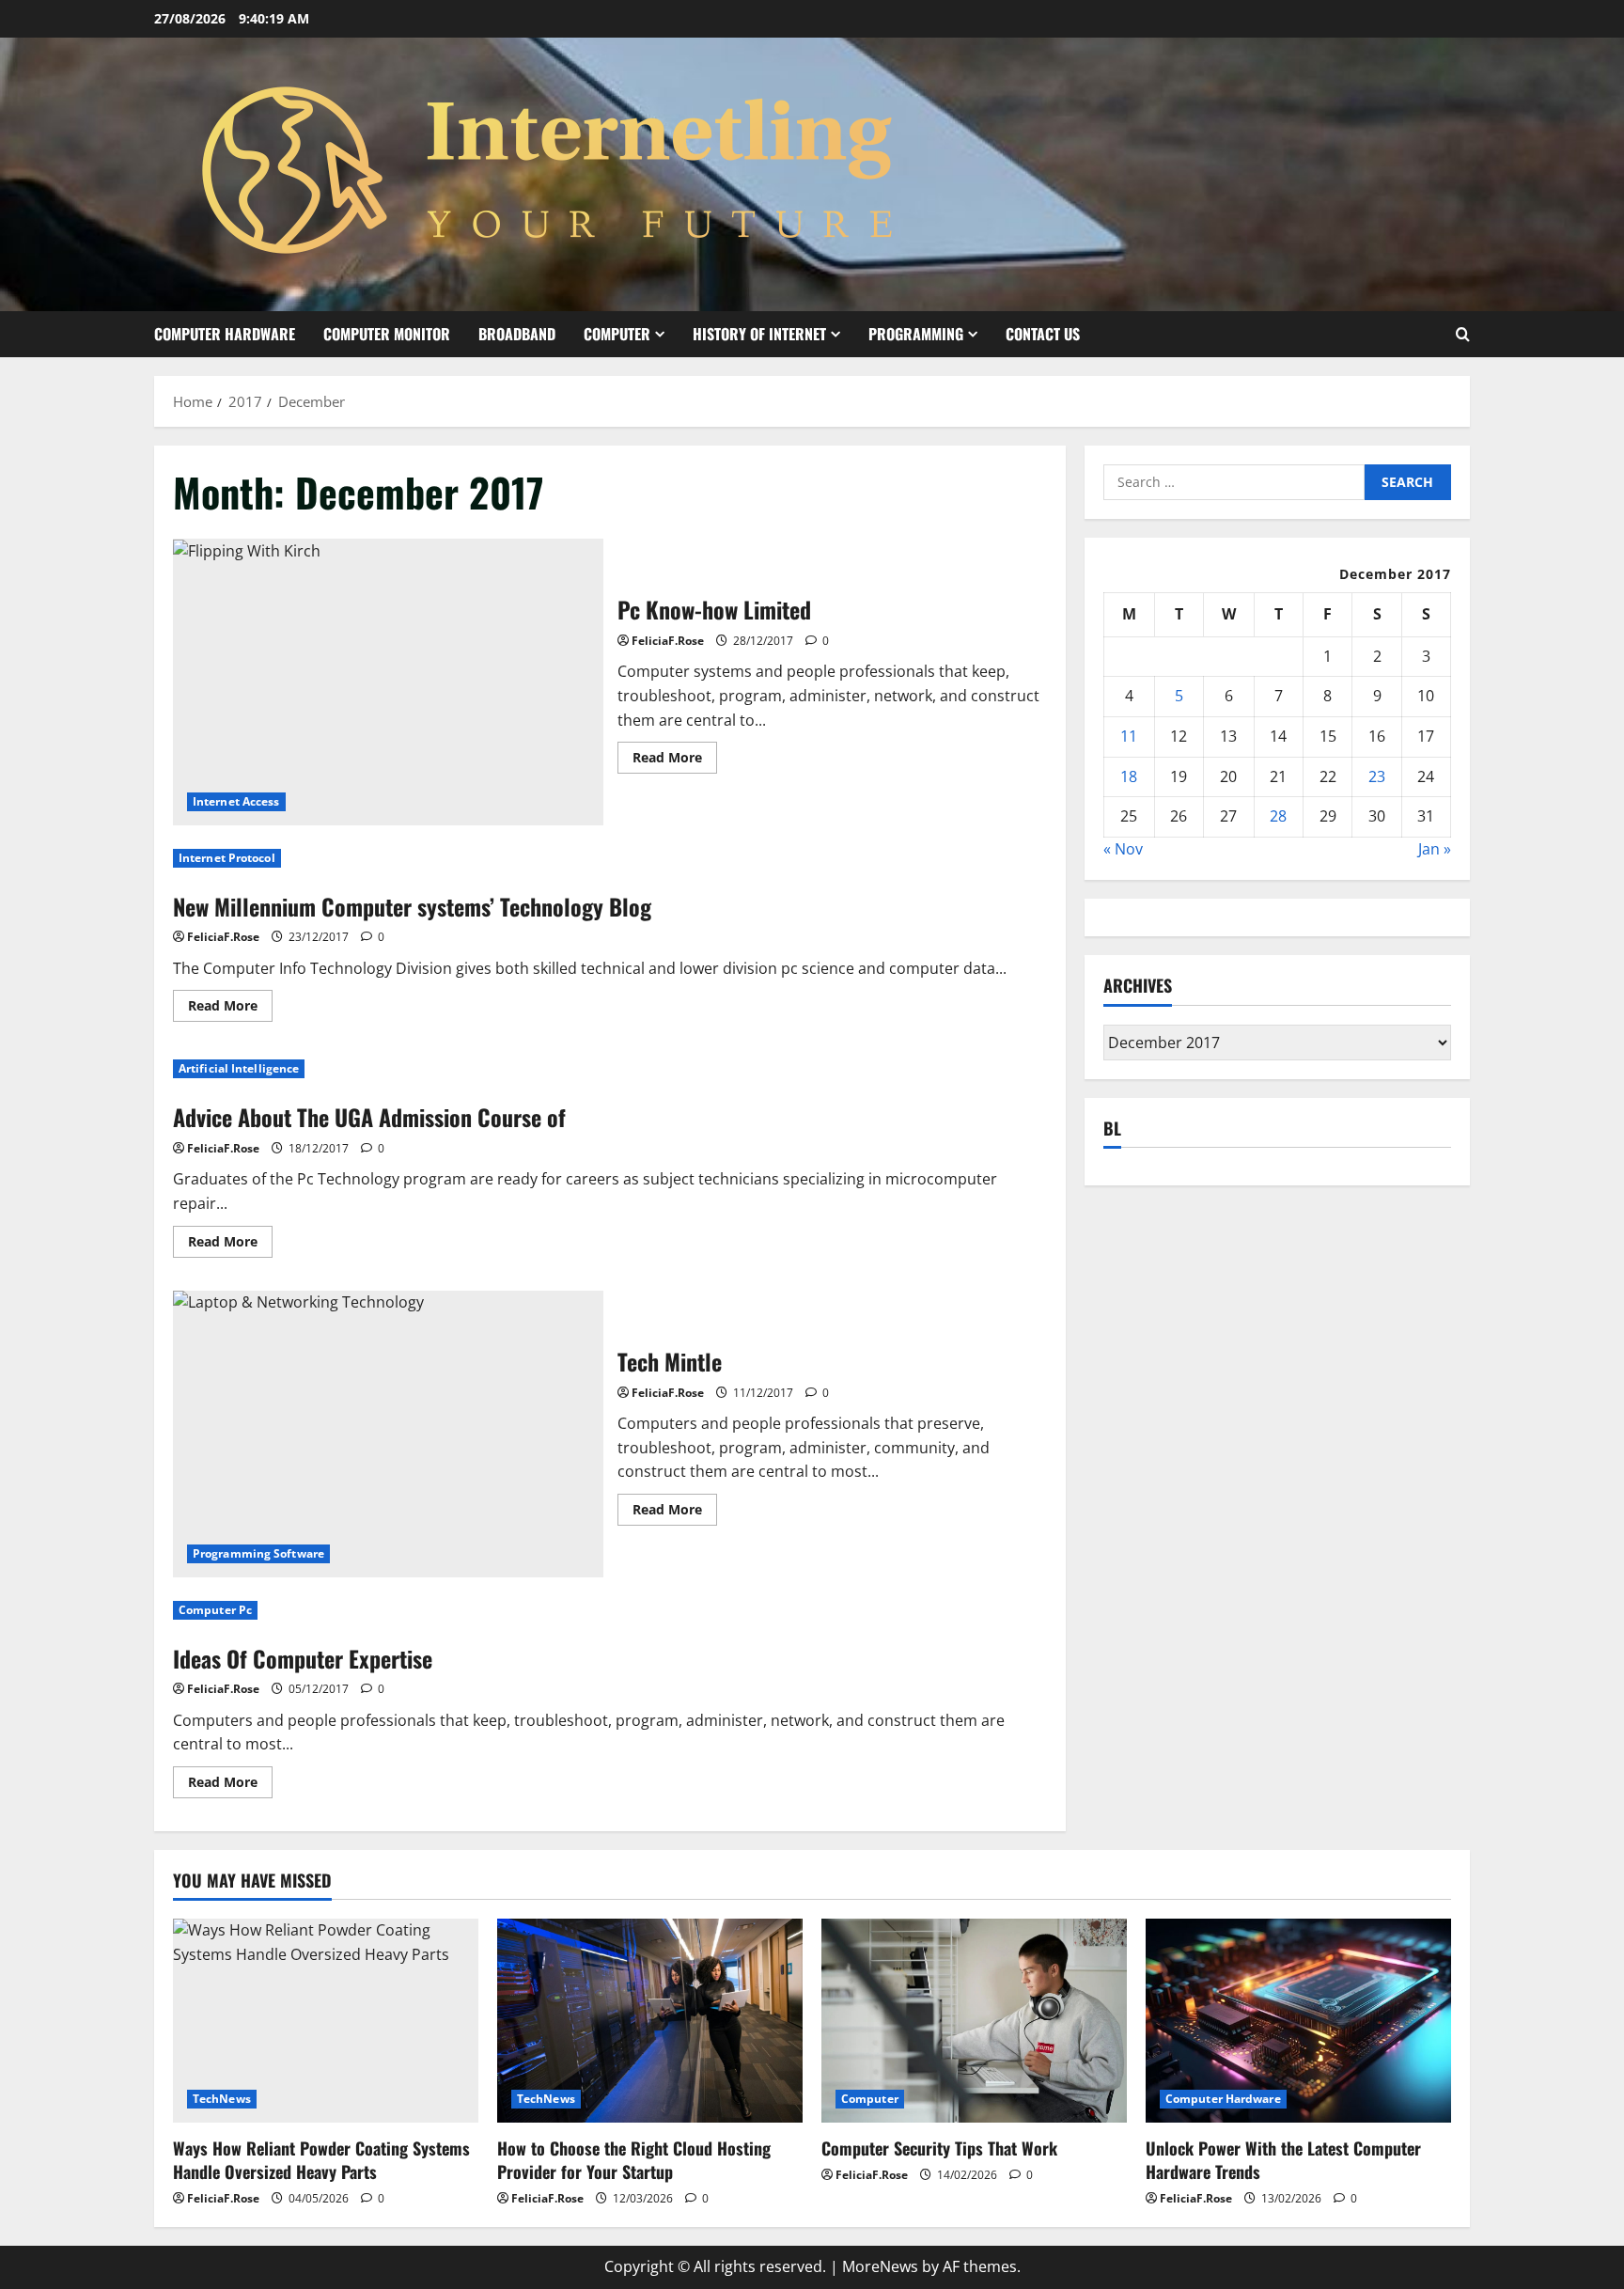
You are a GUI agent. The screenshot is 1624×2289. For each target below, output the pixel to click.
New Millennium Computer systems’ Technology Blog (412, 906)
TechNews (222, 2099)
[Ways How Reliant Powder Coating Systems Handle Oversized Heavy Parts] (326, 2021)
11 (1129, 736)
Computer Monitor (387, 334)
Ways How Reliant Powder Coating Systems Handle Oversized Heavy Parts (321, 2160)
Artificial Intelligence (239, 1068)
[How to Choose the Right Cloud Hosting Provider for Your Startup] (650, 2021)
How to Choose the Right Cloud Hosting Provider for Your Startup (634, 2160)
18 (1129, 776)
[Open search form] (1463, 334)
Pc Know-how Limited (388, 682)
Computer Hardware (225, 334)
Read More (675, 760)
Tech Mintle (388, 1434)
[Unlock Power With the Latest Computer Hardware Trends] (1298, 2021)
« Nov (1123, 849)
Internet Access (236, 801)
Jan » (1435, 849)
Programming (916, 334)
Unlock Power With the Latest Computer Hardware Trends (1283, 2160)
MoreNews (880, 2266)
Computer (617, 334)
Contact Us (1043, 334)
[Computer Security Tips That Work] (974, 2021)
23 (1377, 776)
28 (1278, 816)
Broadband (517, 334)
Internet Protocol (227, 858)
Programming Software (258, 1553)
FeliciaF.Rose (668, 641)
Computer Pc (215, 1610)
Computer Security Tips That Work (939, 2148)
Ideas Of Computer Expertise (303, 1658)
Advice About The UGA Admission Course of (369, 1117)
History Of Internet (759, 334)
